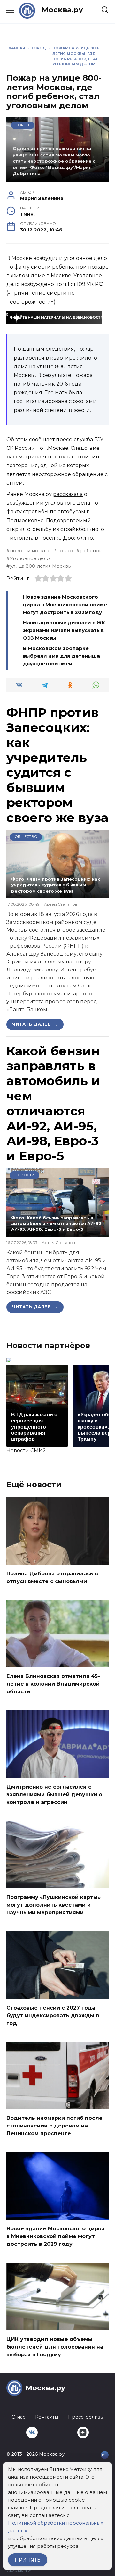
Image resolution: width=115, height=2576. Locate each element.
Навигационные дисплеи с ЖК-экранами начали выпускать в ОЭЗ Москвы (65, 630)
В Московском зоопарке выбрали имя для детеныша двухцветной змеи (61, 656)
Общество (26, 837)
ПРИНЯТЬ (28, 2560)
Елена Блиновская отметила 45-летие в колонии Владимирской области (53, 1684)
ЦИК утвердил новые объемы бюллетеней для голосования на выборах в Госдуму (55, 2347)
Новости (25, 1175)
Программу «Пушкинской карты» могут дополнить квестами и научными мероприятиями (54, 1905)
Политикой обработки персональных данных (56, 2527)
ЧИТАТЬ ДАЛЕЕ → (35, 1024)
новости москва (30, 551)
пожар (65, 551)
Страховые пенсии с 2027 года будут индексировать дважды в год (53, 2015)
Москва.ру (62, 10)
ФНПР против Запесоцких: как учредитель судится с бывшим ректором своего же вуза (57, 765)
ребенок (91, 551)
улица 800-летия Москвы (41, 566)
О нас (18, 2417)
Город (23, 125)
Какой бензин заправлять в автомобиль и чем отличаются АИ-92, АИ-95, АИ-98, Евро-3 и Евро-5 (53, 1103)
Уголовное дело (30, 558)
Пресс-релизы (86, 2417)
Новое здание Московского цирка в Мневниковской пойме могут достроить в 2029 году (65, 604)
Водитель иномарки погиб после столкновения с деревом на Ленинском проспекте (54, 2126)
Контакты (47, 2417)
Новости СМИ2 (26, 1451)
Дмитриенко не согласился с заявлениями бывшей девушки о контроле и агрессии (54, 1794)
